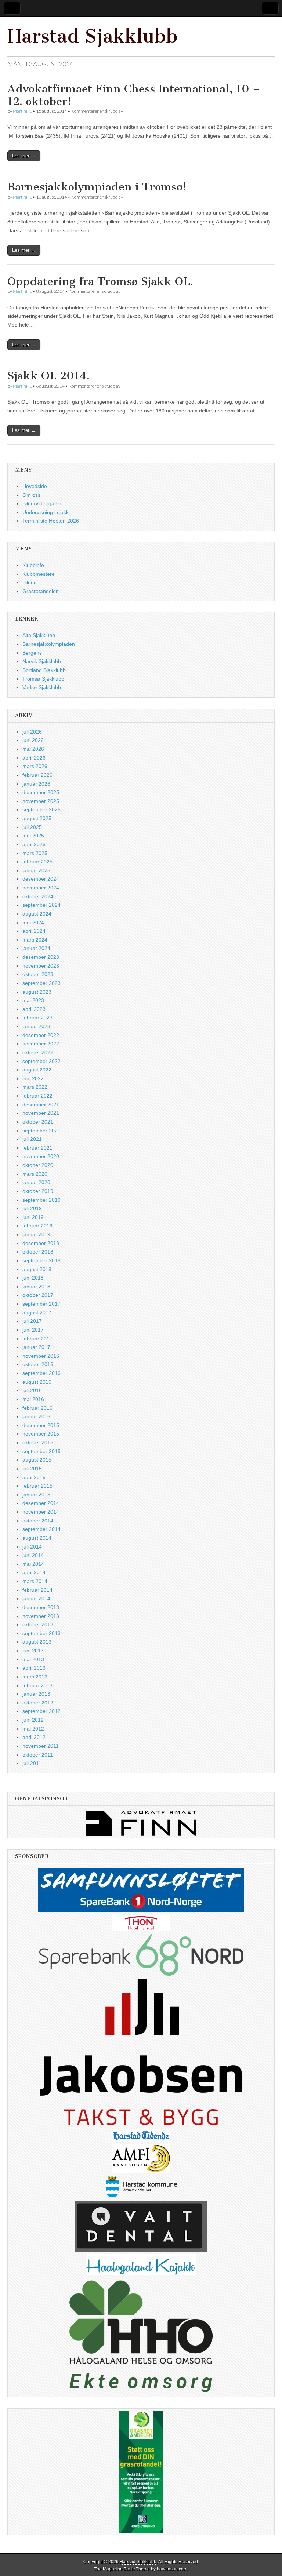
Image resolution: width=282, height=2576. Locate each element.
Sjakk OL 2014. (48, 376)
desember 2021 (41, 1105)
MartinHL (22, 111)
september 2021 (41, 1131)
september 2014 (41, 1529)
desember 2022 (41, 1035)
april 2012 (34, 1737)
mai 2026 (33, 749)
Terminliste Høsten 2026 (51, 521)
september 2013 (41, 1633)
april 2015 (34, 1477)
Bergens (32, 653)
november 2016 (41, 1356)
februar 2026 (37, 775)
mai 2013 (33, 1659)
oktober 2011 (38, 1755)
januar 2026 (36, 784)
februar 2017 (37, 1339)
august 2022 (37, 1070)
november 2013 (41, 1616)
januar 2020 (36, 1182)
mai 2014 (33, 1564)
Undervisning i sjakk (46, 512)
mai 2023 (33, 1000)
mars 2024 (35, 940)
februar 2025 (37, 862)
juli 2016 (32, 1390)
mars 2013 (35, 1677)
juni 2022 (33, 1078)
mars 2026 (35, 766)
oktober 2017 (38, 1295)
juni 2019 (33, 1217)
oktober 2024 (38, 896)
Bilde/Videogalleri (42, 503)
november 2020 (41, 1156)
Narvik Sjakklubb (42, 661)
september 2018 (41, 1260)
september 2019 (41, 1200)
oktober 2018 (38, 1252)
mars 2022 (35, 1087)
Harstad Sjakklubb (93, 36)
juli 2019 (32, 1208)
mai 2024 (33, 923)
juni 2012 (33, 1720)
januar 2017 (36, 1347)
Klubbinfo (33, 565)
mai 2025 (33, 836)
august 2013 (37, 1642)
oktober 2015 (38, 1442)
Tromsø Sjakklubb (43, 679)
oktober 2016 (38, 1364)
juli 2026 (32, 732)
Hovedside (35, 486)
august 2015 (37, 1460)
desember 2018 (41, 1243)
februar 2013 (37, 1685)
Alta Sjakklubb (39, 635)
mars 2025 (35, 853)
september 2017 (41, 1304)
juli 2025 (32, 827)
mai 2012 (33, 1729)
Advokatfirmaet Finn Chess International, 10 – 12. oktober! (134, 95)
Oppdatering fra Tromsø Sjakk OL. (100, 281)
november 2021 (41, 1113)
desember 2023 (41, 957)
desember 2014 (41, 1503)
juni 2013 (33, 1651)
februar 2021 (37, 1148)
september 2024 (41, 905)
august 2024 (37, 914)
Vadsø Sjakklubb (42, 687)
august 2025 (37, 818)
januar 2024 (36, 948)
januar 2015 (36, 1495)
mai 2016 (33, 1399)
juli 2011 (32, 1763)
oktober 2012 (38, 1703)
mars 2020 (35, 1174)
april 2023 (34, 1009)
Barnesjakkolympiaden (49, 644)
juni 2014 (33, 1555)
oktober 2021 (38, 1122)
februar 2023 (37, 1018)
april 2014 (34, 1572)
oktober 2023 (38, 974)
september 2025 (41, 809)
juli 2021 (32, 1139)
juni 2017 (33, 1330)
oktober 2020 (38, 1165)
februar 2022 (37, 1096)
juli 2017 (32, 1321)
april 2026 (34, 758)
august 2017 (37, 1313)
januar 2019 (36, 1234)
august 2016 (37, 1382)
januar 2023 (36, 1026)
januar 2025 (36, 870)
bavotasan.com (172, 2569)
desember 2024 (41, 879)
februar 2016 (37, 1408)
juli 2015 (32, 1469)
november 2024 (41, 888)
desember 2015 (41, 1425)
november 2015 (41, 1434)
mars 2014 (35, 1581)
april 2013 (34, 1668)
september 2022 (41, 1061)
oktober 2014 (38, 1521)
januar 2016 (36, 1416)
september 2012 (41, 1711)
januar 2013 (36, 1694)
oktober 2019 (38, 1191)
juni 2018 (33, 1278)
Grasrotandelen (41, 591)
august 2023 (37, 992)
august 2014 (37, 1538)
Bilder (29, 582)
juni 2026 (33, 740)
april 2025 (34, 844)
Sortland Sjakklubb (44, 670)
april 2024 (34, 931)
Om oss (31, 495)
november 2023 (41, 966)
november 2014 (41, 1512)
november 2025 (41, 801)
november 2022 (41, 1044)
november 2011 (41, 1746)
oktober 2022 (38, 1052)
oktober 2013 (38, 1624)
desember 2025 (41, 792)
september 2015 (41, 1451)
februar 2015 (37, 1486)
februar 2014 (37, 1590)
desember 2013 (41, 1607)
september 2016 (41, 1373)
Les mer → (24, 156)
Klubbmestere (39, 574)
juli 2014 (32, 1547)
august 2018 (37, 1269)
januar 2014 (36, 1598)
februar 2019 (37, 1226)
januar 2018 (36, 1287)
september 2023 (41, 983)
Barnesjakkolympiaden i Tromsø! (97, 187)
